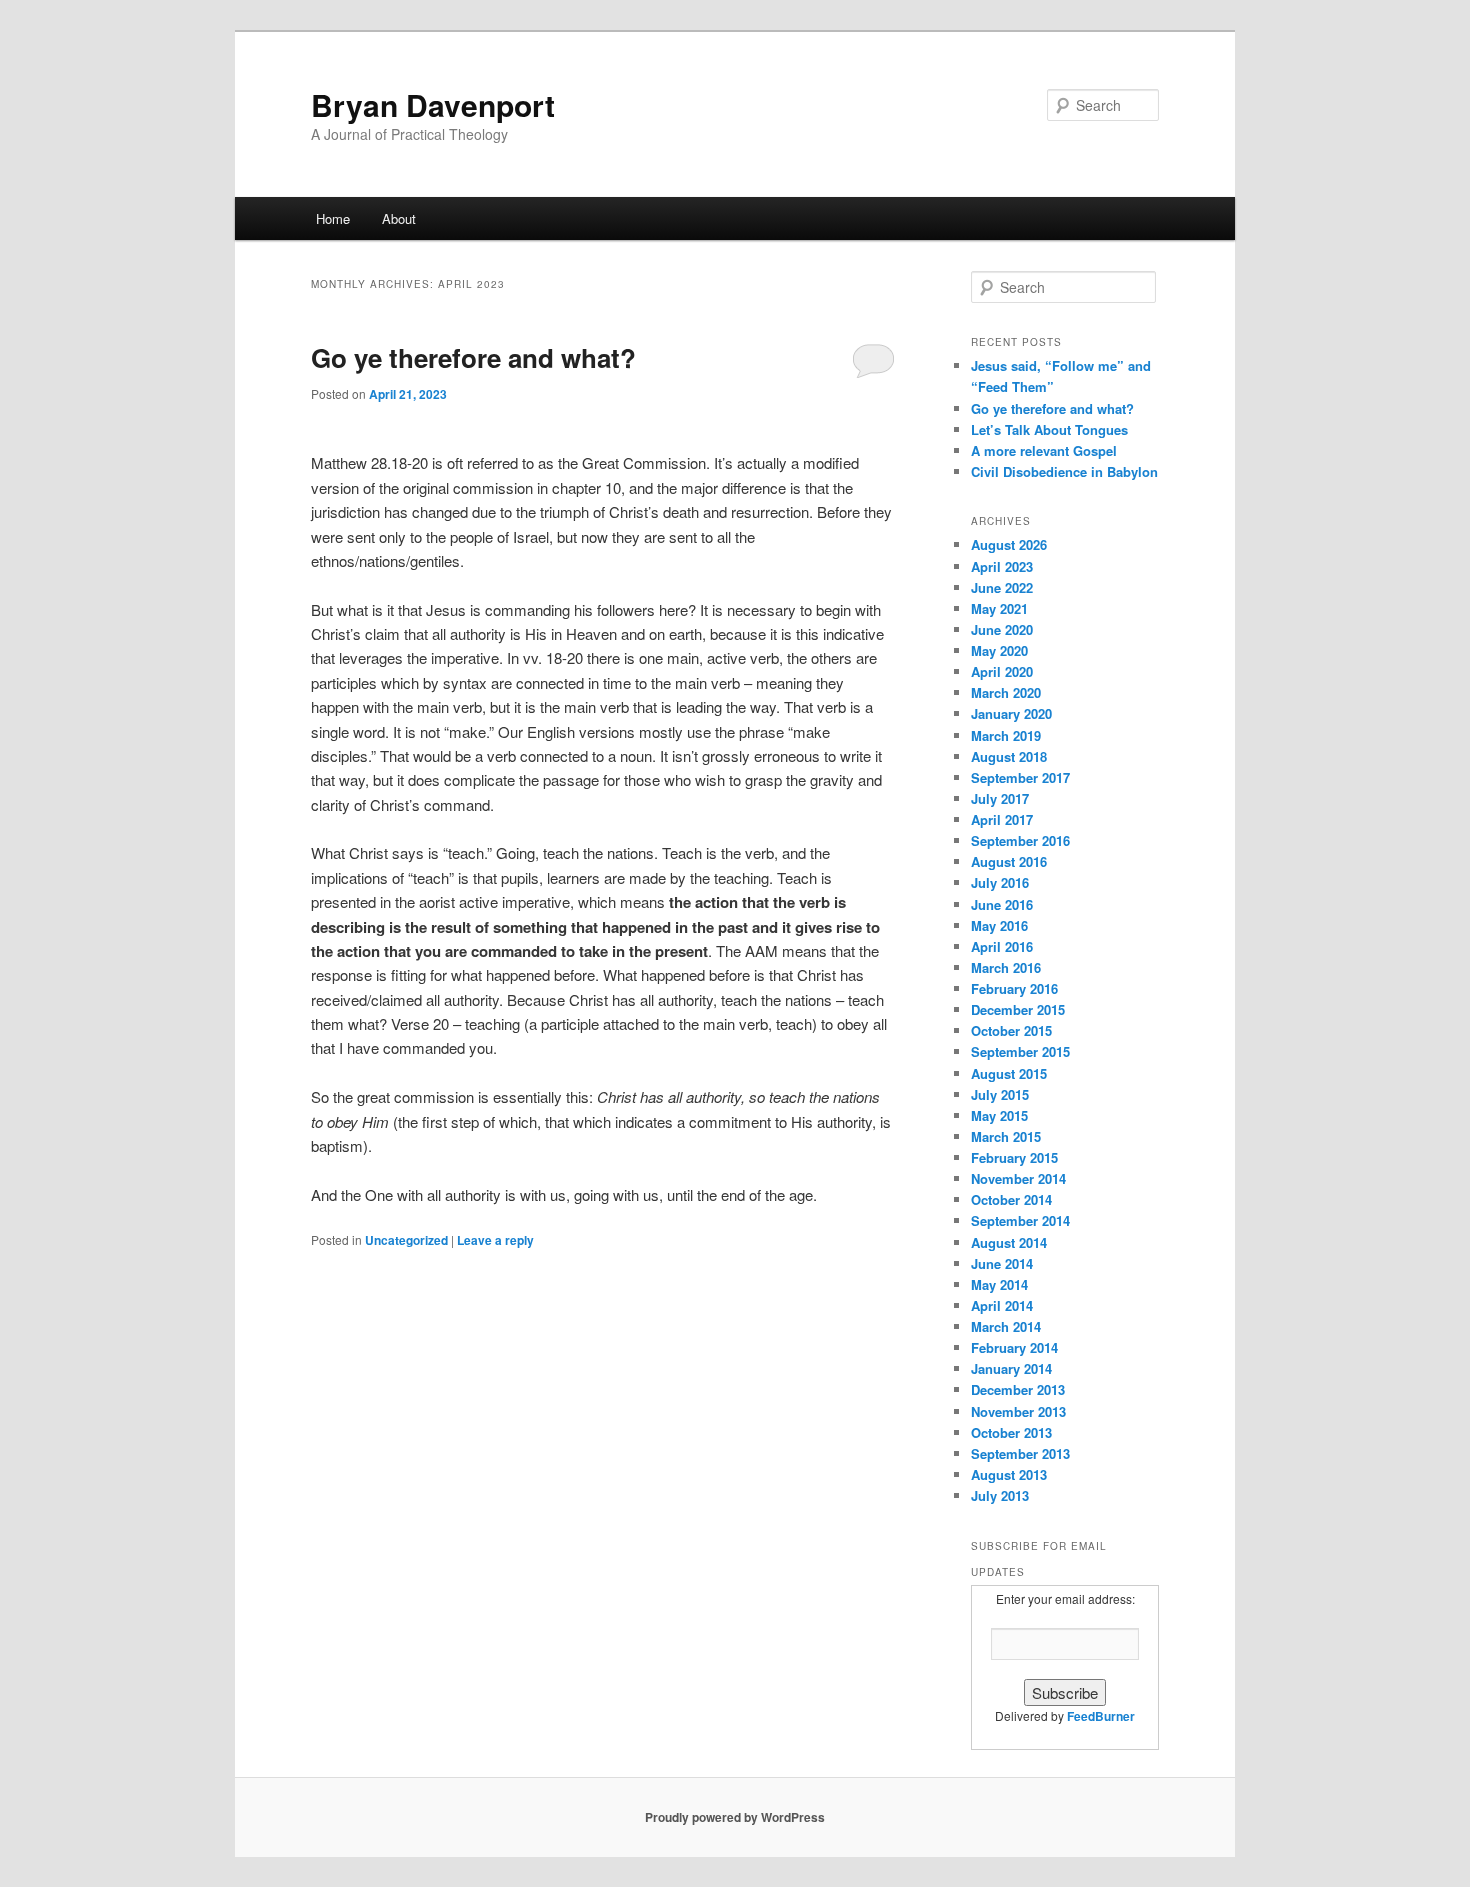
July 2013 (1000, 1495)
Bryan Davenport (433, 104)
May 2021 (999, 608)
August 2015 (1009, 1073)
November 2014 (1018, 1178)
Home (333, 218)
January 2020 (1011, 713)
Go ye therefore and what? (473, 357)
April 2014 (1002, 1305)
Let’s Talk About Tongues (1049, 429)
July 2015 (1000, 1094)
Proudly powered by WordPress (735, 1817)
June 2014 (1002, 1263)
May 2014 (999, 1284)
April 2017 (1002, 819)
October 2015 (1011, 1030)
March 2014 (1006, 1326)
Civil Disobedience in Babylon (1064, 471)
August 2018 (1009, 756)
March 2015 (1006, 1136)
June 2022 (1002, 587)
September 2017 (1020, 777)
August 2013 (1009, 1474)
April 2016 (1002, 946)
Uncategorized (406, 1240)
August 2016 (1009, 861)
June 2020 (1002, 629)
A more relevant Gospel (1044, 450)
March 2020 (1006, 692)
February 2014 (1014, 1347)
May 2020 (999, 650)
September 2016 (1020, 840)
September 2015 (1020, 1051)
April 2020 (1002, 671)
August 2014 (1009, 1242)
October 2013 (1011, 1432)
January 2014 (1011, 1368)
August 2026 (1009, 544)
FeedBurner (1101, 1716)
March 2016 (1006, 967)
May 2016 (999, 925)
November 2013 (1018, 1411)
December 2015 (1018, 1009)
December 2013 (1018, 1389)
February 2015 (1014, 1157)
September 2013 (1020, 1453)
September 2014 (1020, 1220)
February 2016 (1014, 988)
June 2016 (1002, 904)
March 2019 (1006, 735)
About (399, 218)
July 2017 (1000, 798)
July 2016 (1000, 882)
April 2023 (1002, 566)
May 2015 (999, 1115)
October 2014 (1011, 1199)
